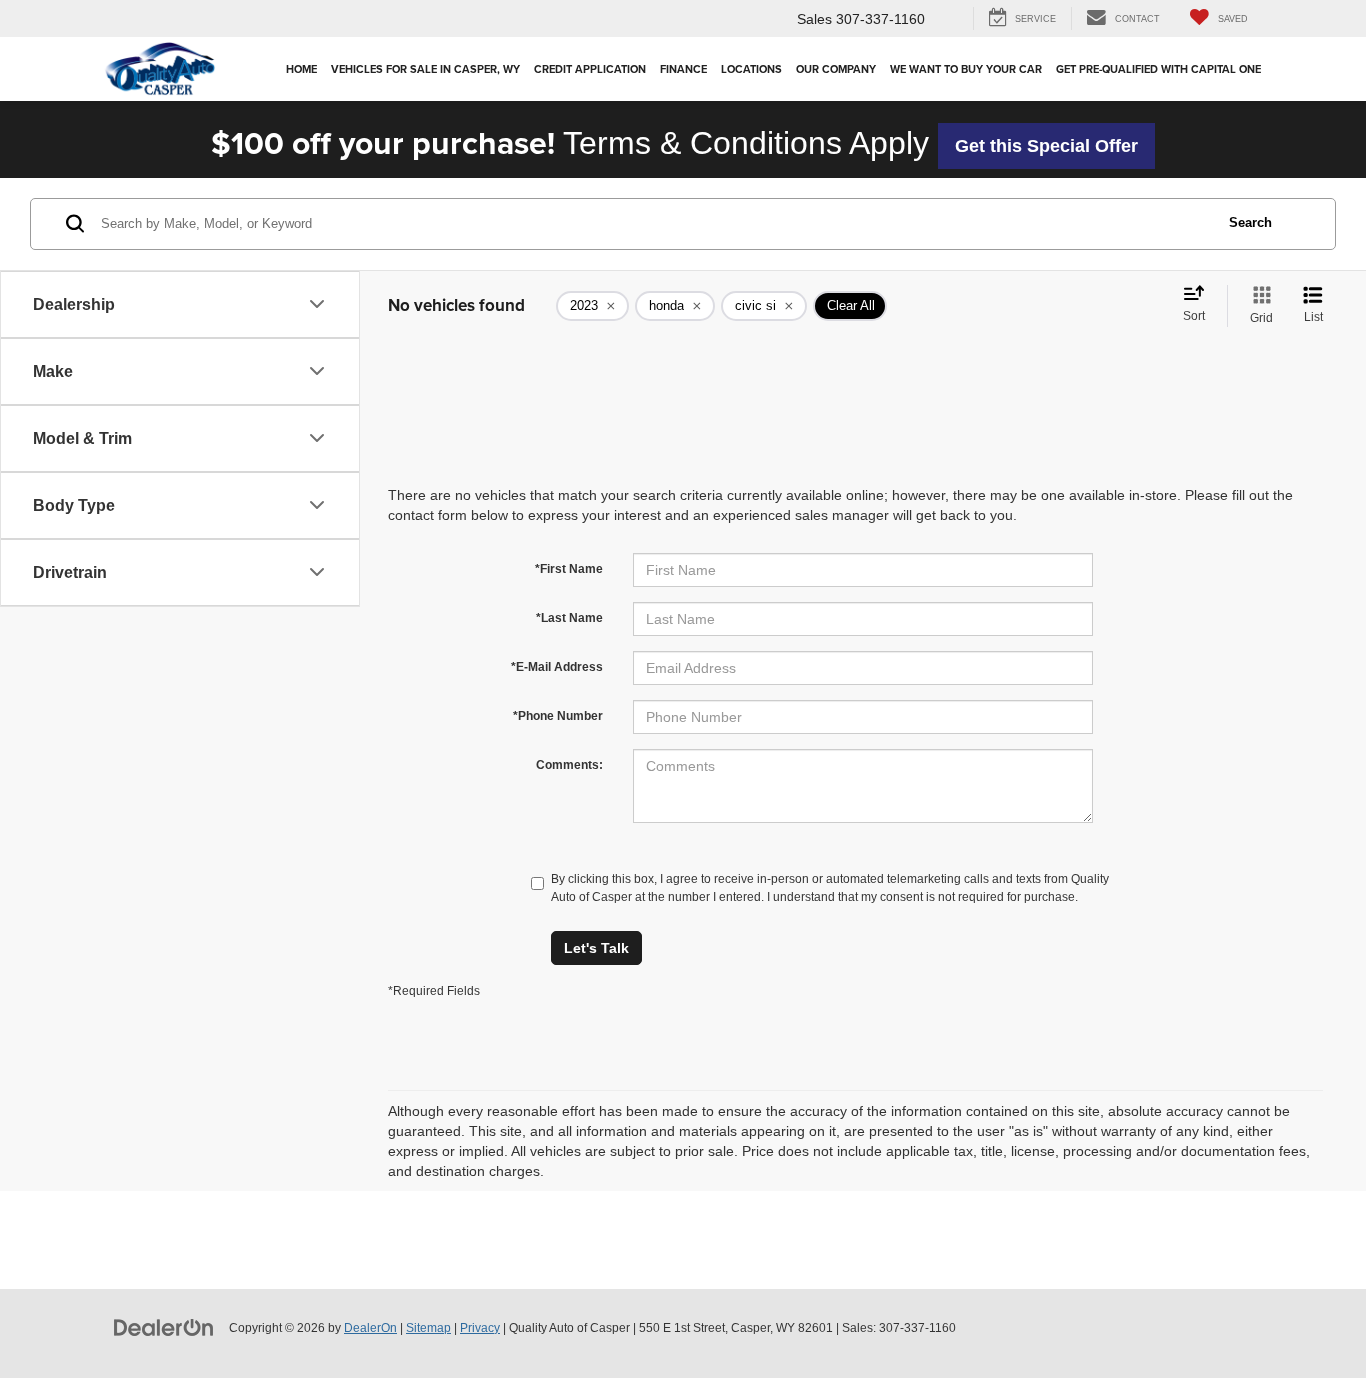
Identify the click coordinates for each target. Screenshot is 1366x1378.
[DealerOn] (164, 1327)
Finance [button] (683, 69)
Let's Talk (596, 948)
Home (301, 69)
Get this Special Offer (1046, 146)
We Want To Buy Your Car (966, 69)
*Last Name (569, 618)
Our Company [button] (836, 69)
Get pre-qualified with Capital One (1158, 69)
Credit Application (590, 69)
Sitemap (428, 1328)
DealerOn (370, 1328)
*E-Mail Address (557, 667)
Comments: (569, 765)
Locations (751, 69)
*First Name (569, 569)
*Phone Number (558, 716)
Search (1250, 222)
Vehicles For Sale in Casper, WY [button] (425, 69)
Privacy (480, 1328)
